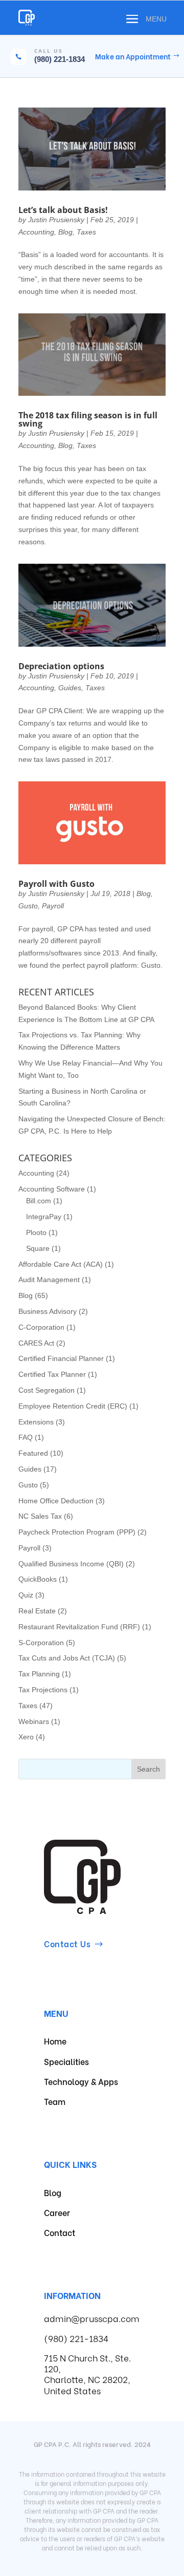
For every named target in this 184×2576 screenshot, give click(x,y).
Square (38, 1248)
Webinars (34, 1721)
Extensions (36, 1422)
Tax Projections (43, 1690)
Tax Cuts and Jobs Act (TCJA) (67, 1658)
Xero (26, 1737)
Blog (65, 232)
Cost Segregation (47, 1390)
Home (55, 2041)
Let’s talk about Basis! (63, 210)
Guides (70, 688)
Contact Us (67, 1943)
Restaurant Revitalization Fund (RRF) (79, 1627)
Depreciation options (61, 666)
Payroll (53, 906)
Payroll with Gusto (56, 884)
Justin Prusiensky (56, 220)
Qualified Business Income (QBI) (71, 1564)
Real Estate (37, 1611)
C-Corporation (41, 1327)
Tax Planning (39, 1674)
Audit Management (49, 1280)
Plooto (36, 1232)
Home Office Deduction (56, 1501)
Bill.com (39, 1201)
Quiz (26, 1595)
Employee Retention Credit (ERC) (73, 1406)
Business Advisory (48, 1311)
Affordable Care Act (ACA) (61, 1264)
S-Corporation (41, 1643)
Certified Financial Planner (61, 1358)
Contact (60, 2232)
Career (57, 2212)
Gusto (28, 906)
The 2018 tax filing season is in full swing (88, 419)
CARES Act (36, 1343)
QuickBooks (38, 1579)
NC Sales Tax (40, 1516)
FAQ (26, 1437)
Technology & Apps (81, 2081)
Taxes (86, 232)
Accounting (36, 232)
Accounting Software (52, 1189)
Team (55, 2101)
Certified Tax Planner (52, 1374)
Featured (33, 1453)
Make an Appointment (133, 56)
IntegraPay (44, 1217)
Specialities (66, 2061)
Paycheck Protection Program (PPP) (77, 1532)
